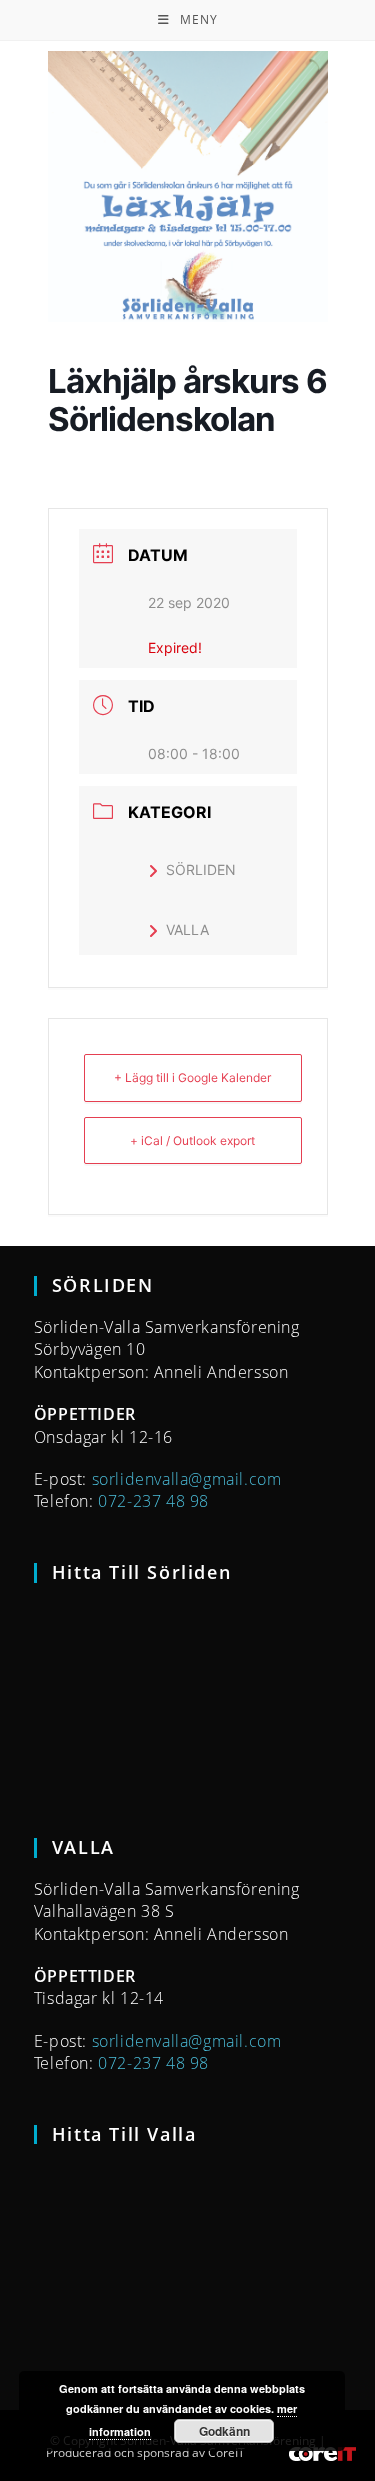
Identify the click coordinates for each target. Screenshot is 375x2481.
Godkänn (224, 2431)
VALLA (187, 929)
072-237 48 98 (153, 1501)
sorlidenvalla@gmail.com (187, 1479)
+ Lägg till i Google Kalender (192, 1077)
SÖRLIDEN (201, 869)
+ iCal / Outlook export (192, 1140)
